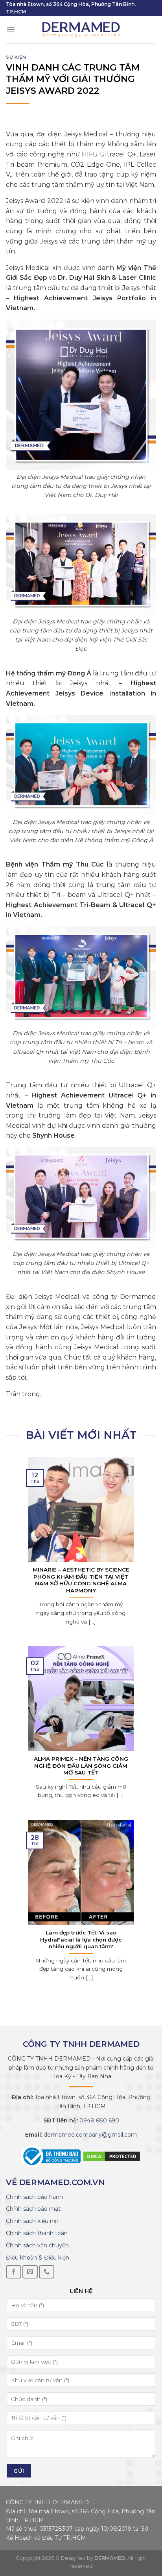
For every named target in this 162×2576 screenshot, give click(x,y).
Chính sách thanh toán (37, 2233)
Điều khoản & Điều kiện (38, 2258)
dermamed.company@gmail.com (89, 2135)
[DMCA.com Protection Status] (112, 2156)
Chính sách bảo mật (33, 2209)
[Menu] (11, 29)
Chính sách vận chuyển (37, 2245)
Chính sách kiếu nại (32, 2221)
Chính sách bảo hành (34, 2197)
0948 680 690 (98, 2120)
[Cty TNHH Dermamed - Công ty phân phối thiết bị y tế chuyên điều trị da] (81, 29)
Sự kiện (16, 57)
